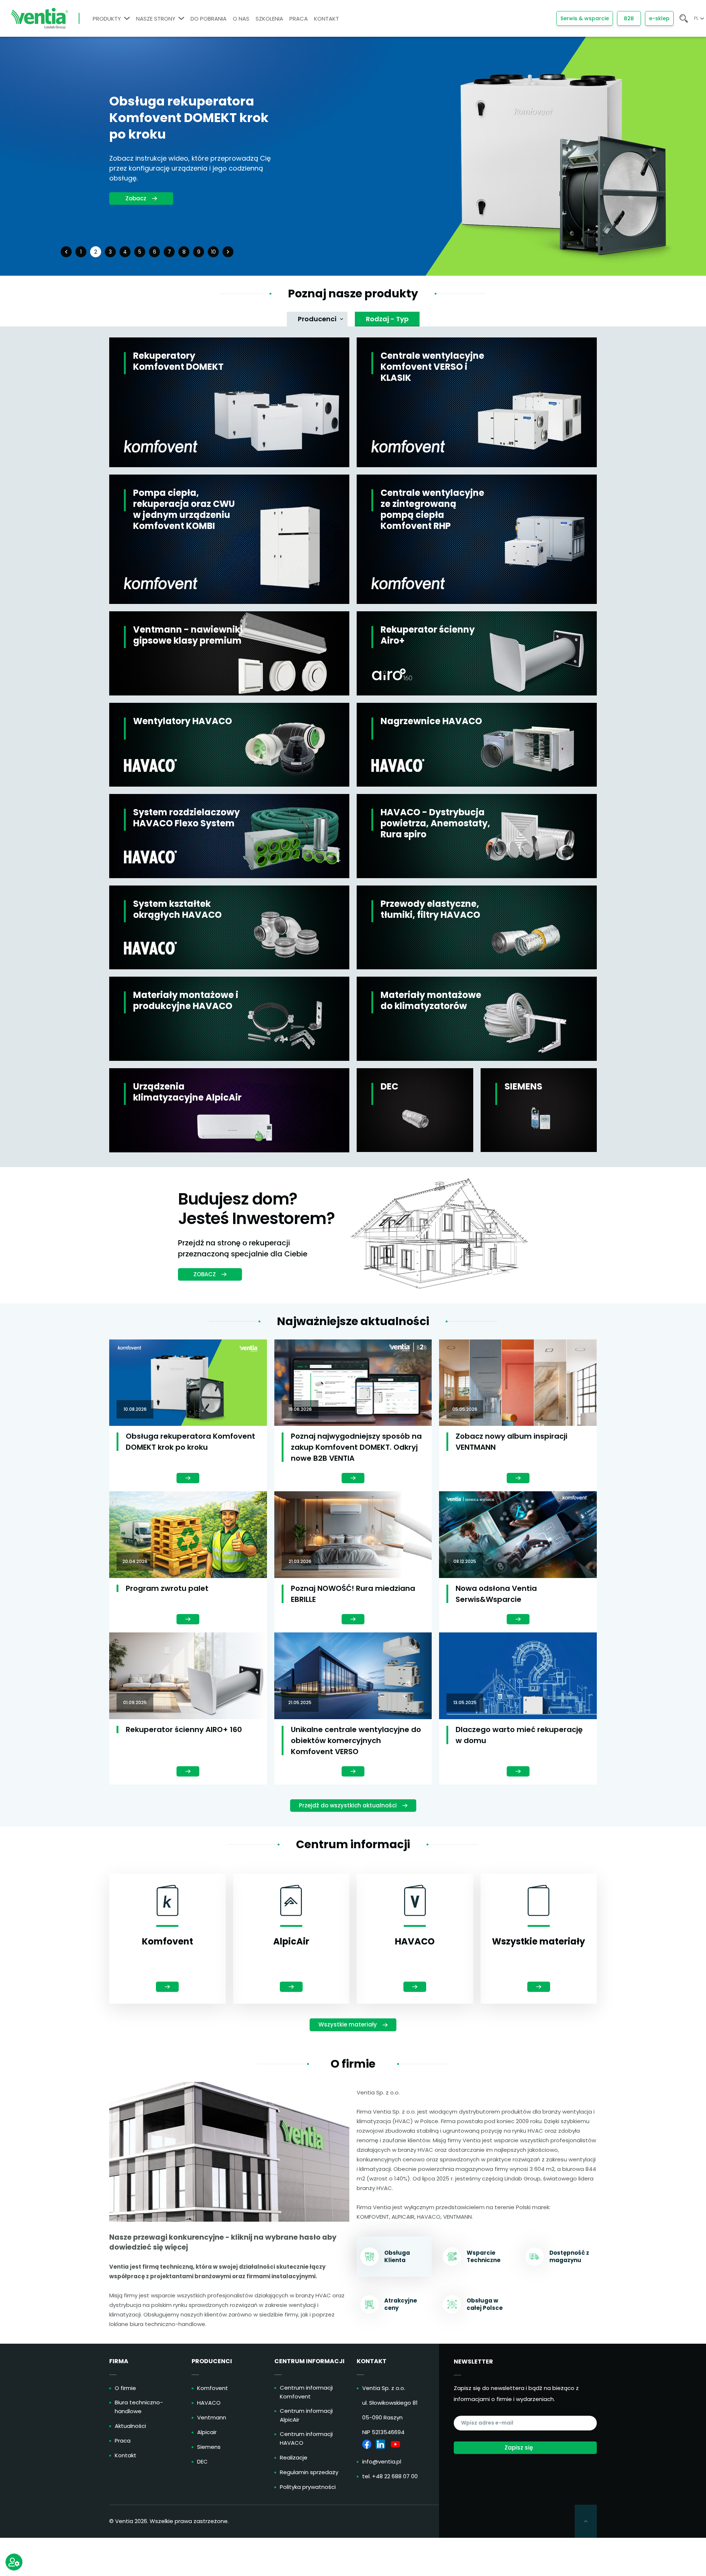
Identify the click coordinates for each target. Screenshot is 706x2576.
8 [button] (184, 252)
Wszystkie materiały (348, 2024)
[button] (66, 252)
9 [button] (199, 252)
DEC (202, 2461)
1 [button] (81, 252)
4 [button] (125, 252)
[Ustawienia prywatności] (14, 2562)
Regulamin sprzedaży (309, 2472)
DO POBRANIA (208, 19)
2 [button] (96, 252)
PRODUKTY (107, 19)
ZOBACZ (205, 1274)
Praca (123, 2441)
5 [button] (140, 252)
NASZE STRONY (156, 19)
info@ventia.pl (382, 2461)
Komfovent (213, 2388)
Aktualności (130, 2426)
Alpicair (207, 2432)
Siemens (209, 2447)
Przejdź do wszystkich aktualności (348, 1805)
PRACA (299, 19)
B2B (629, 18)
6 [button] (155, 252)
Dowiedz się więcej (144, 190)
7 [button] (169, 252)
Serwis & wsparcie (585, 18)
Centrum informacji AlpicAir (306, 2415)
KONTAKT (327, 19)
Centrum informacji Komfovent (306, 2392)
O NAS (241, 19)
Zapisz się (519, 2448)
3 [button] (110, 252)
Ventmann (212, 2417)
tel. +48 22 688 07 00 (390, 2476)
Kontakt (126, 2455)
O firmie (125, 2388)
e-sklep (659, 18)
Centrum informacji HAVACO (306, 2438)
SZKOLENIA (269, 19)
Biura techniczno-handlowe (139, 2407)
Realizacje (294, 2457)
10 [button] (213, 252)
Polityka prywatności (308, 2487)
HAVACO (209, 2403)
